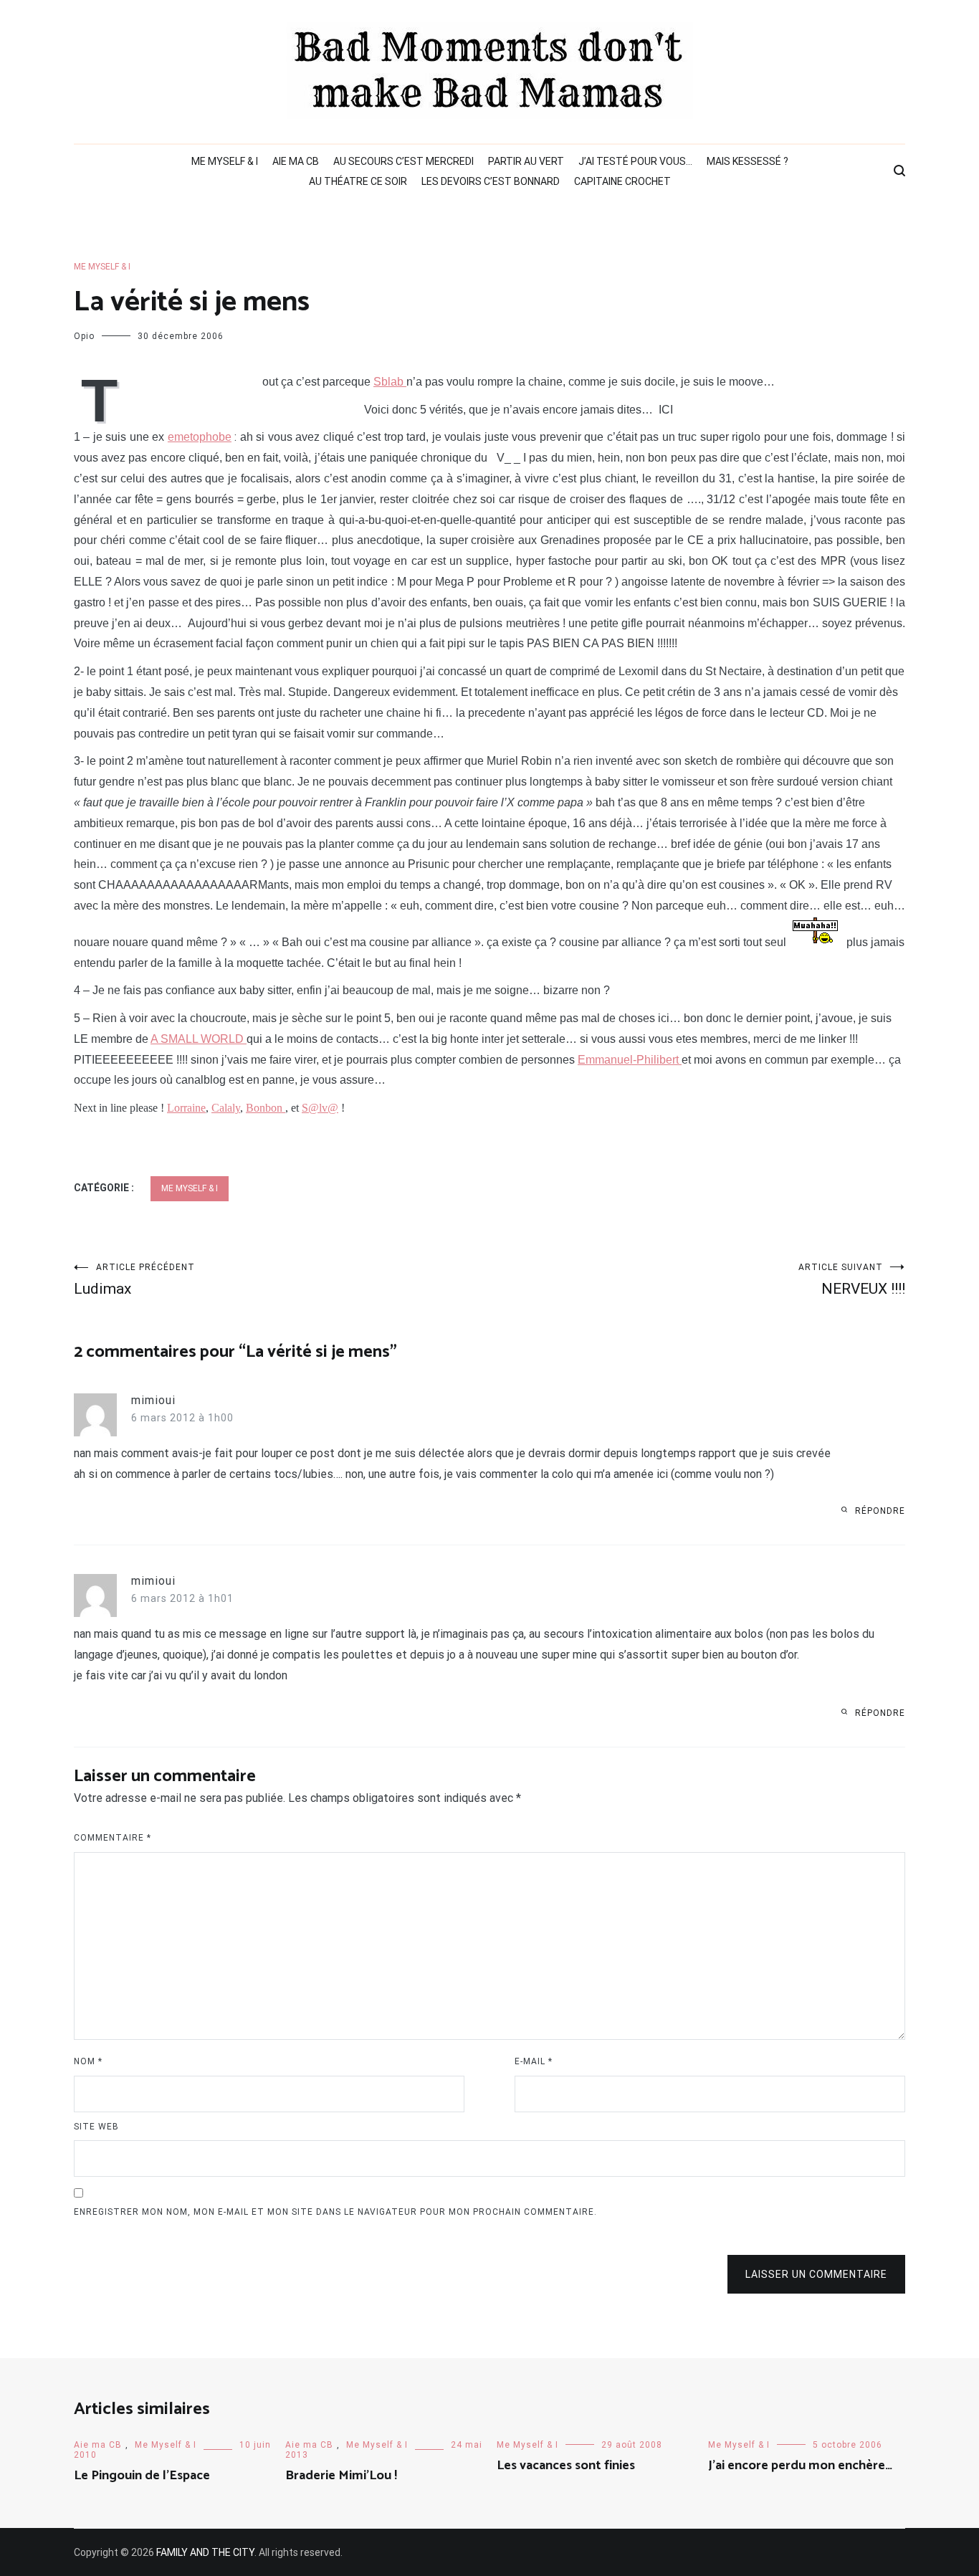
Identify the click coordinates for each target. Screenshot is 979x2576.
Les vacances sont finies (566, 2466)
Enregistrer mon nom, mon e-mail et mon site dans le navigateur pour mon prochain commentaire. (335, 2212)
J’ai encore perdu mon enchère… (800, 2466)
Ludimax (134, 1280)
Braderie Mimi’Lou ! (341, 2476)
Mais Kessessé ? (748, 161)
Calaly (226, 1108)
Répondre (880, 1511)
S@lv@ (320, 1108)
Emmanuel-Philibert (630, 1060)
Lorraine (186, 1108)
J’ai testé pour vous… (635, 161)
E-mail (534, 2061)
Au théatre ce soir (358, 181)
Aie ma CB (296, 161)
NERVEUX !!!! (852, 1280)
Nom (88, 2061)
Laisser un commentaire (816, 2274)
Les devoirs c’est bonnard (491, 181)
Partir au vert (526, 161)
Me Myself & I (225, 161)
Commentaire (113, 1838)
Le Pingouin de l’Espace (142, 2476)
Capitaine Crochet (622, 181)
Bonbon (266, 1108)
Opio (84, 336)
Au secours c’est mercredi (403, 161)
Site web (96, 2127)
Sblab (390, 382)
